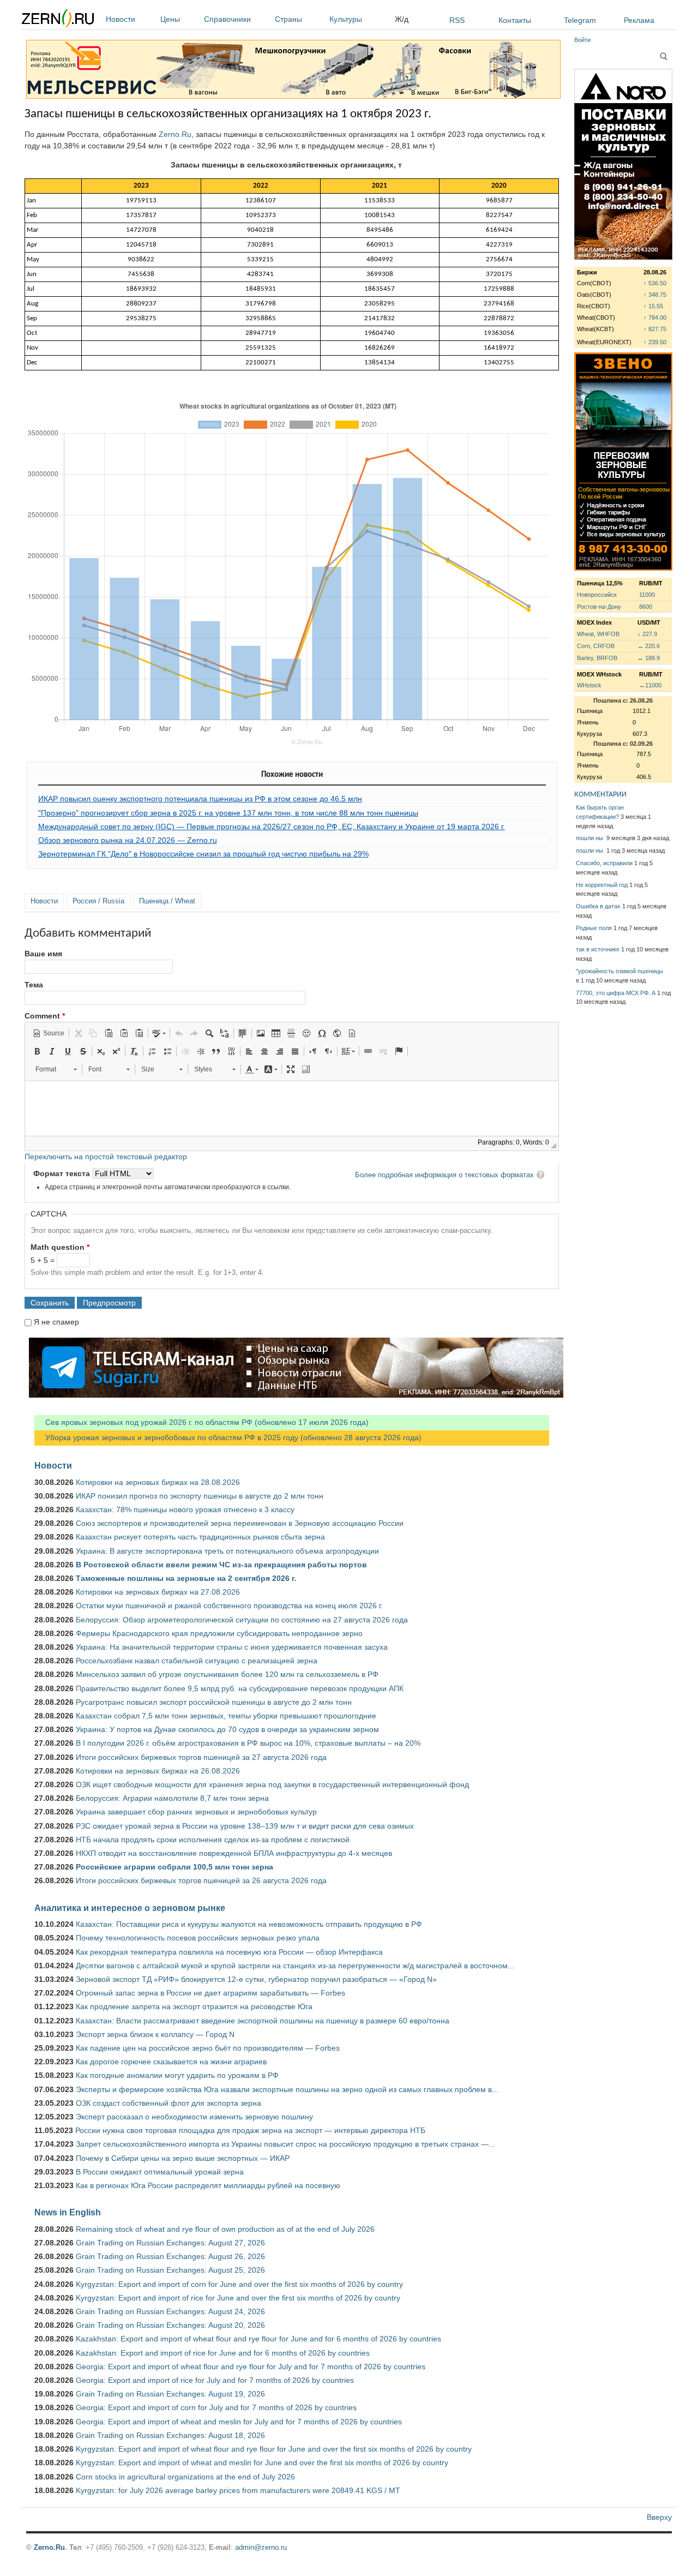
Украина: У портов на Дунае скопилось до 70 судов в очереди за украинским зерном (227, 1729)
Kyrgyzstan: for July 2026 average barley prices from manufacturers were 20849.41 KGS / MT (238, 2490)
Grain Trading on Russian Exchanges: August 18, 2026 (170, 2435)
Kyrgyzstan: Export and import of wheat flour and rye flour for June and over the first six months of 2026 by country (274, 2449)
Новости (121, 19)
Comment (45, 1016)
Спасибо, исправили (604, 863)
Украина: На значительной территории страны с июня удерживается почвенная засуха (232, 1647)
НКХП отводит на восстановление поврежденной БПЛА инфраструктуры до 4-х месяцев (234, 1853)
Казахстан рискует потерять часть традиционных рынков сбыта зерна (200, 1537)
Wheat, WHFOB (598, 634)
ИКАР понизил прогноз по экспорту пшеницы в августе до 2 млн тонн (200, 1496)
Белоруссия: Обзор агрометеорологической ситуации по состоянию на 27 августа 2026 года (242, 1620)
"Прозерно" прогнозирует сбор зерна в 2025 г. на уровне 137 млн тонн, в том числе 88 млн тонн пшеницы (228, 813)
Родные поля (594, 928)
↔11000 (650, 685)
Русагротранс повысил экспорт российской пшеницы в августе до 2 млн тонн (214, 1702)
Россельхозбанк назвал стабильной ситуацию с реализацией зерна (197, 1661)
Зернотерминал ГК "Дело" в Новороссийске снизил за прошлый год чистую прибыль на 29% (203, 854)
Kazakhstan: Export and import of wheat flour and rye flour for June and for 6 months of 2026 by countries (258, 2339)
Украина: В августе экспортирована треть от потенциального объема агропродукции (227, 1551)
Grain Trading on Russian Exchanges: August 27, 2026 (170, 2243)
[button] (49, 1033)
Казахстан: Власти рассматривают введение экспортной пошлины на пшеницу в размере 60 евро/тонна (263, 2021)
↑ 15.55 (653, 306)
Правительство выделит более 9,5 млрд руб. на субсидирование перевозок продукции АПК (240, 1688)
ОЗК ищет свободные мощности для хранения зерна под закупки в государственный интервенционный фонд (272, 1784)
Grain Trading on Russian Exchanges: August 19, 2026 (170, 2394)
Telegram (580, 20)
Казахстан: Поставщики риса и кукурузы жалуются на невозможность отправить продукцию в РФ (249, 1924)
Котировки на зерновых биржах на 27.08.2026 (158, 1592)
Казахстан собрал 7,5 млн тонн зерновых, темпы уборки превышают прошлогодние (226, 1716)
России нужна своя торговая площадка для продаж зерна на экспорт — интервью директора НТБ (250, 2130)
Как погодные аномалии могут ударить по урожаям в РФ (177, 2075)
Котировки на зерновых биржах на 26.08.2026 (158, 1771)
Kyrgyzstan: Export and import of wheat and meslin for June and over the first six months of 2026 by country (262, 2463)
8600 (646, 607)
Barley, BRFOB (597, 658)
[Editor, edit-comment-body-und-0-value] (292, 1109)
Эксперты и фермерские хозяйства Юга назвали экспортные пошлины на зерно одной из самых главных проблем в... (287, 2089)
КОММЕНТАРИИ (600, 795)
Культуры (346, 19)
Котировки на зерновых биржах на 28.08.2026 (158, 1482)
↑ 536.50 (655, 283)
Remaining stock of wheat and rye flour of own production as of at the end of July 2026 (225, 2229)
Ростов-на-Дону (599, 607)
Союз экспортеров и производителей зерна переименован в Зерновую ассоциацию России (240, 1523)
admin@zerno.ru (261, 2547)
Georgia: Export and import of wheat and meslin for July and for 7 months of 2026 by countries (239, 2422)
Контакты (515, 20)
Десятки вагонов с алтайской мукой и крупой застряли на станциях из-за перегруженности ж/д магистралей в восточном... (295, 1966)
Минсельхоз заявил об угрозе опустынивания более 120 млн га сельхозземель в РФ (227, 1674)
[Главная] (58, 20)
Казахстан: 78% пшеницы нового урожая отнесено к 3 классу (185, 1509)
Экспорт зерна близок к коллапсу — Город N (155, 2034)
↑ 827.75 (655, 329)
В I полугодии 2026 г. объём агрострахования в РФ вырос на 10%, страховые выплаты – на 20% (248, 1743)
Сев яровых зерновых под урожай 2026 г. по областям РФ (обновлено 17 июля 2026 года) (201, 1422)
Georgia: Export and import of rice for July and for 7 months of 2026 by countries (215, 2380)
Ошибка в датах (598, 906)
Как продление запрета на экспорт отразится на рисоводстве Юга (194, 2006)
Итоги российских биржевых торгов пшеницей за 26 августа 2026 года (201, 1880)
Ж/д (402, 19)
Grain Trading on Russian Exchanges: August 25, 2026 (170, 2270)
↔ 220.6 (649, 646)
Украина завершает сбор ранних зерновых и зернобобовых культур (196, 1812)
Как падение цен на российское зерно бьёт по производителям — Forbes (208, 2048)
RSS (457, 20)
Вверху (659, 2517)
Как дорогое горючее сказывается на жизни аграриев (171, 2062)
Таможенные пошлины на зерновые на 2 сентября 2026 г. (186, 1578)
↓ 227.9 (647, 634)
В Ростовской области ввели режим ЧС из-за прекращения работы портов (221, 1565)
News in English (68, 2212)
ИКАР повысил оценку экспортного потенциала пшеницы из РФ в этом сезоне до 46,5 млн (200, 799)
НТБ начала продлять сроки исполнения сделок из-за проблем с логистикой (213, 1840)
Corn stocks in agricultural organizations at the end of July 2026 (185, 2477)
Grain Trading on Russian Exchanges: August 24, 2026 (170, 2311)
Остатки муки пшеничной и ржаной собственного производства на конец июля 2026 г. (229, 1605)
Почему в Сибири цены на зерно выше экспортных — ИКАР (183, 2158)
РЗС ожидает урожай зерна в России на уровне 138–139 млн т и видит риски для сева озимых (245, 1826)
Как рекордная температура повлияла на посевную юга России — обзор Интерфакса (229, 1952)
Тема (34, 985)
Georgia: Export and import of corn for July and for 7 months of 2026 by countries (216, 2407)
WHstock (589, 685)
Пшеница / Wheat (167, 901)
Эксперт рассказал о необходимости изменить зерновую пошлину (194, 2117)
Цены (170, 19)
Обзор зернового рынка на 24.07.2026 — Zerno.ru (128, 840)
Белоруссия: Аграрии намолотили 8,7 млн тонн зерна (172, 1798)
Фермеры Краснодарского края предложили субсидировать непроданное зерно (219, 1633)
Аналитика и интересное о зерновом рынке (130, 1908)
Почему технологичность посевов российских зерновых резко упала (198, 1938)
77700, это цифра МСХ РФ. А (616, 993)
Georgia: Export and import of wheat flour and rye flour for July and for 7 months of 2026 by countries (251, 2367)
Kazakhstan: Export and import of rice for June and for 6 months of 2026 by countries (223, 2353)
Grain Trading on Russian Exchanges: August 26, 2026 (170, 2256)
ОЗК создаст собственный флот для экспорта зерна (169, 2103)
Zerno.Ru (175, 134)
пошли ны (590, 838)
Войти (582, 40)
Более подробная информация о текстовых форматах (444, 1175)
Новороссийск (597, 595)
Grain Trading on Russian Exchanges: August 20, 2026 (170, 2325)
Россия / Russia (98, 901)
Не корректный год (602, 885)
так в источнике (598, 949)
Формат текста (63, 1173)
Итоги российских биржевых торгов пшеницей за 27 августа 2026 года (201, 1757)
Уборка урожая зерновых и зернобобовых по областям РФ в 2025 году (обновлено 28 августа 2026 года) (228, 1437)
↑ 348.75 (655, 295)
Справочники (227, 19)
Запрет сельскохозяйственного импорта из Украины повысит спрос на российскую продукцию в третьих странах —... (285, 2144)
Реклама (639, 20)
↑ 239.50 (655, 342)
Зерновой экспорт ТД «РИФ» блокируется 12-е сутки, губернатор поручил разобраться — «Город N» (256, 1979)
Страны (288, 19)
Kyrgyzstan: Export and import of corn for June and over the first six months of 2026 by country (239, 2284)
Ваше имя (43, 954)
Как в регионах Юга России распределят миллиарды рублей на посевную (208, 2185)
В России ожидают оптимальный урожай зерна (160, 2172)
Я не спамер (56, 1322)
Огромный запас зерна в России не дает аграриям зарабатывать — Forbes (210, 1993)
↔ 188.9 (649, 658)
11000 (647, 595)
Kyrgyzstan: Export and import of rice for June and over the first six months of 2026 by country (238, 2298)
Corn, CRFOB (596, 646)
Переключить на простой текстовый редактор (106, 1157)
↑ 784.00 (655, 317)
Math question (60, 1247)
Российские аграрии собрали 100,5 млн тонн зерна (174, 1867)
